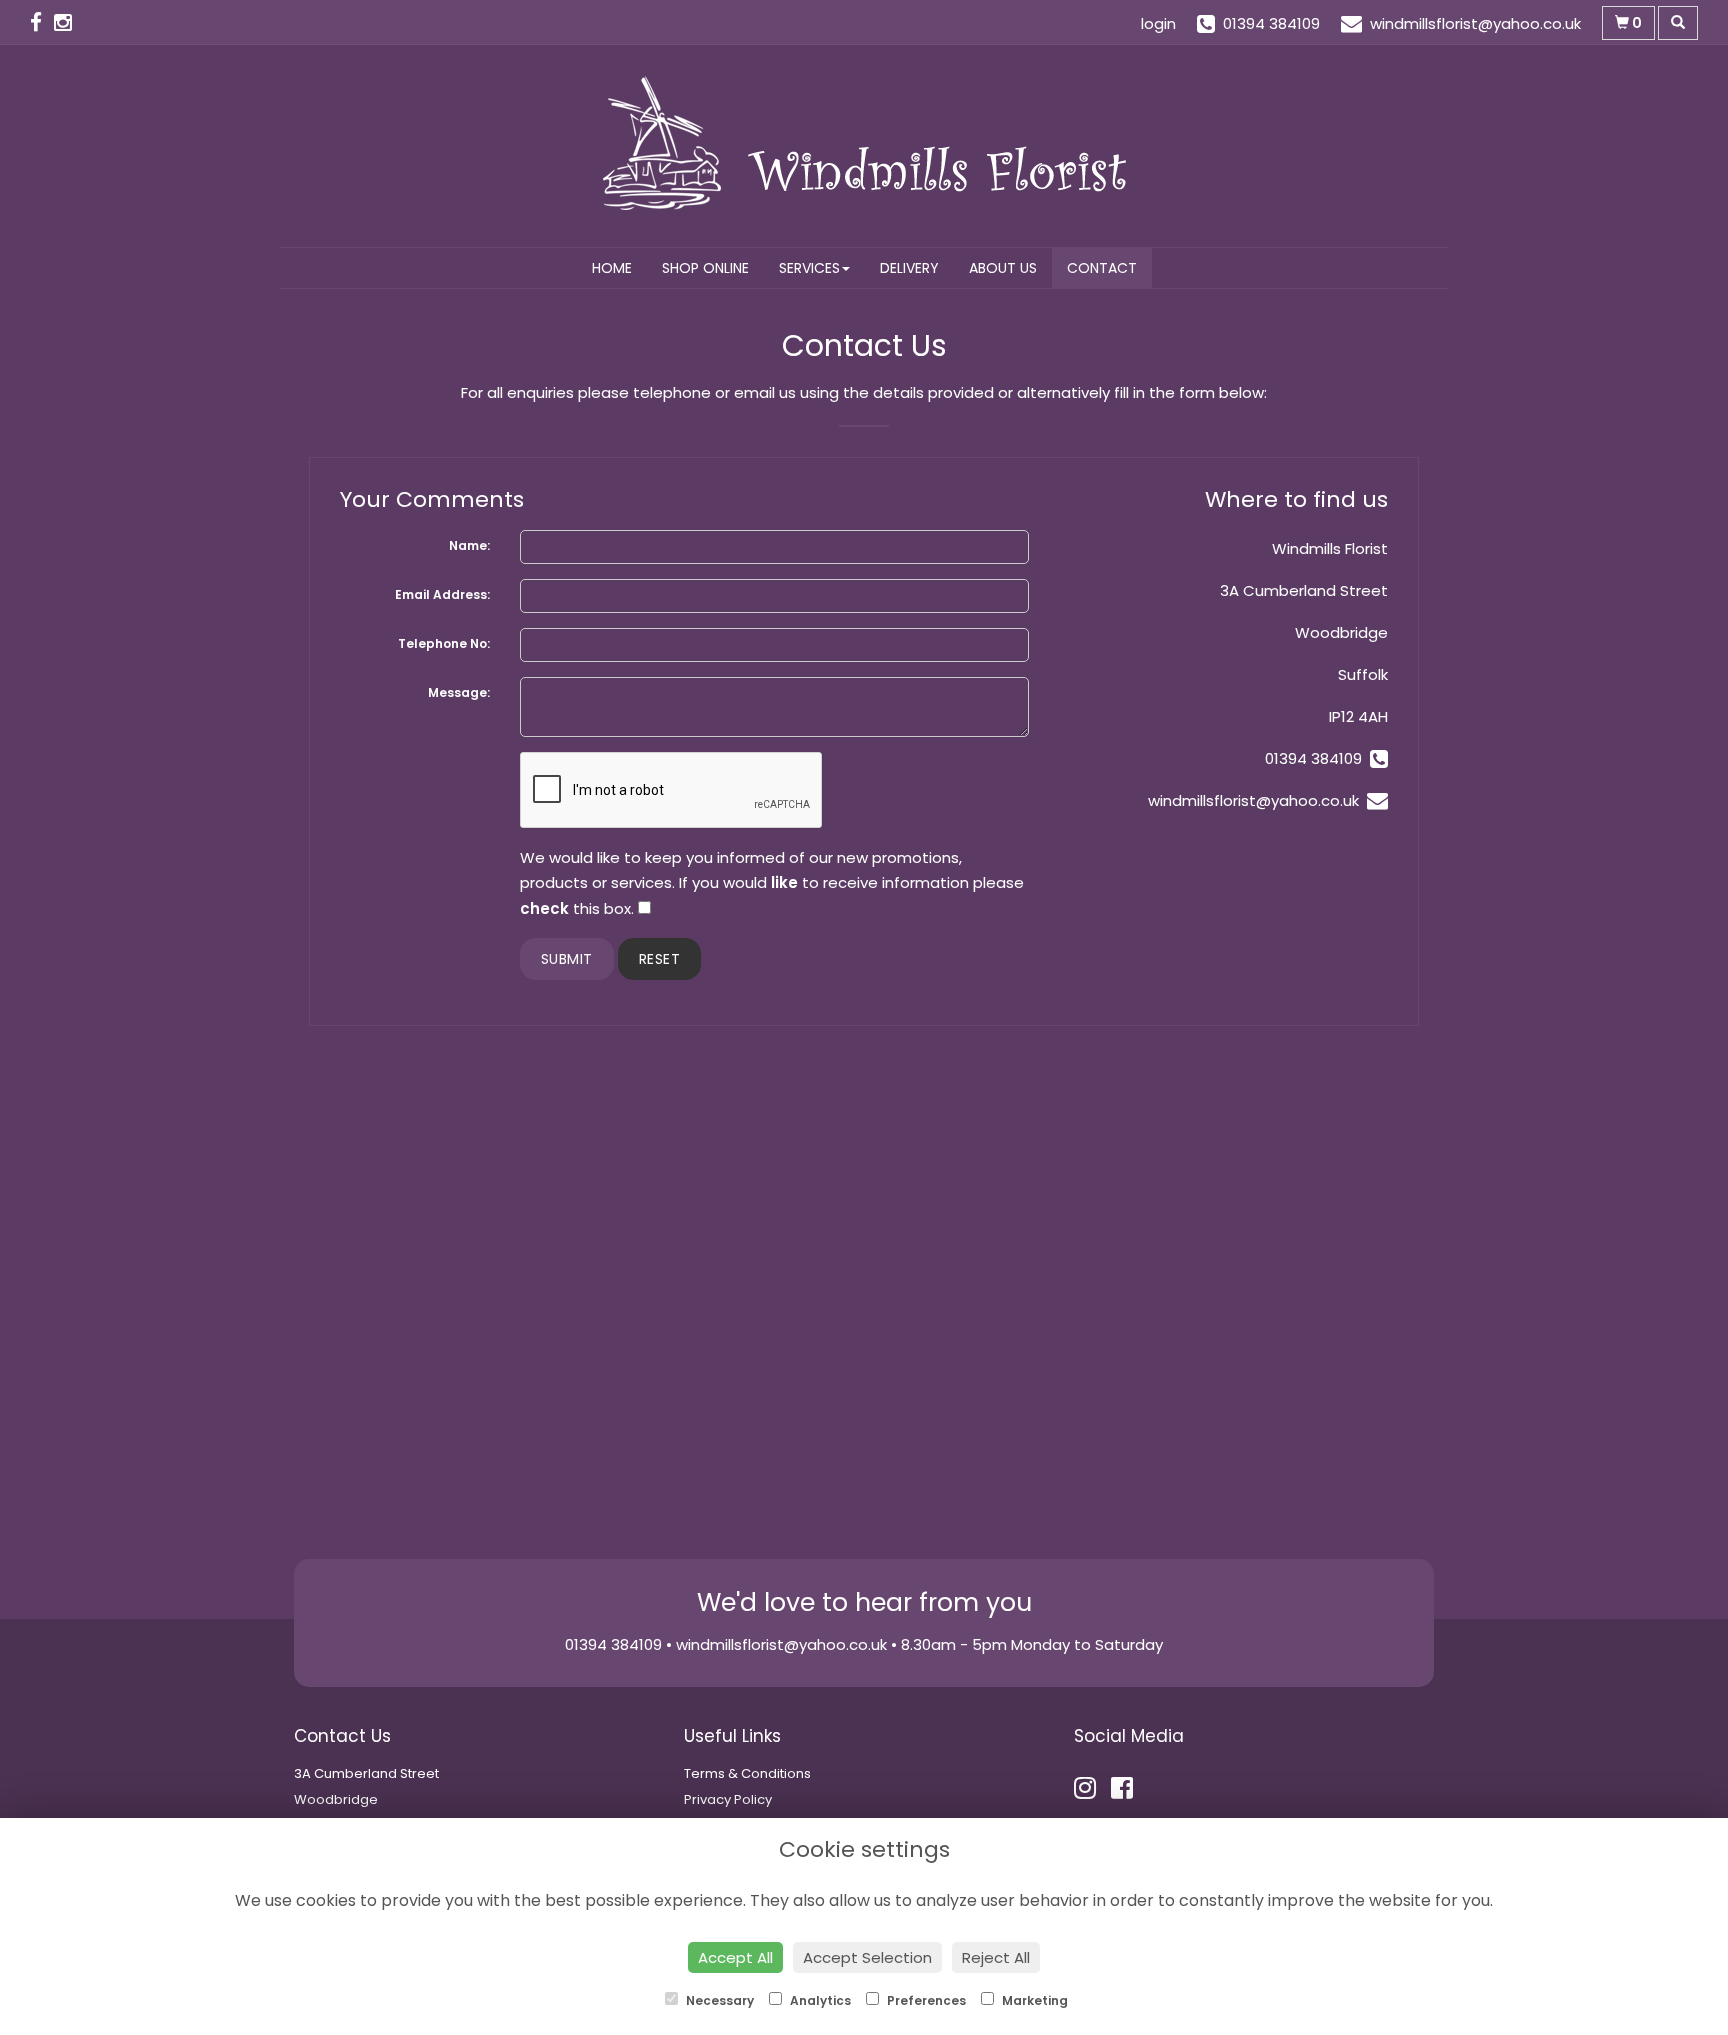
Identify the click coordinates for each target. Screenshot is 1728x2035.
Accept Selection (867, 1957)
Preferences (925, 2000)
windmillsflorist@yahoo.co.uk (1253, 800)
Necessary (718, 2000)
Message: (459, 692)
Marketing (1033, 2000)
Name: (469, 545)
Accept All (735, 1957)
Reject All (996, 1957)
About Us (1003, 268)
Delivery (909, 268)
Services (809, 268)
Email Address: (442, 594)
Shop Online (705, 268)
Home (612, 268)
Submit (567, 959)
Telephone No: (444, 643)
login (1158, 23)
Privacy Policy (728, 1799)
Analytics (819, 2000)
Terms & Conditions (747, 1773)
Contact (1102, 268)
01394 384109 (1317, 758)
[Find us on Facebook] (42, 22)
